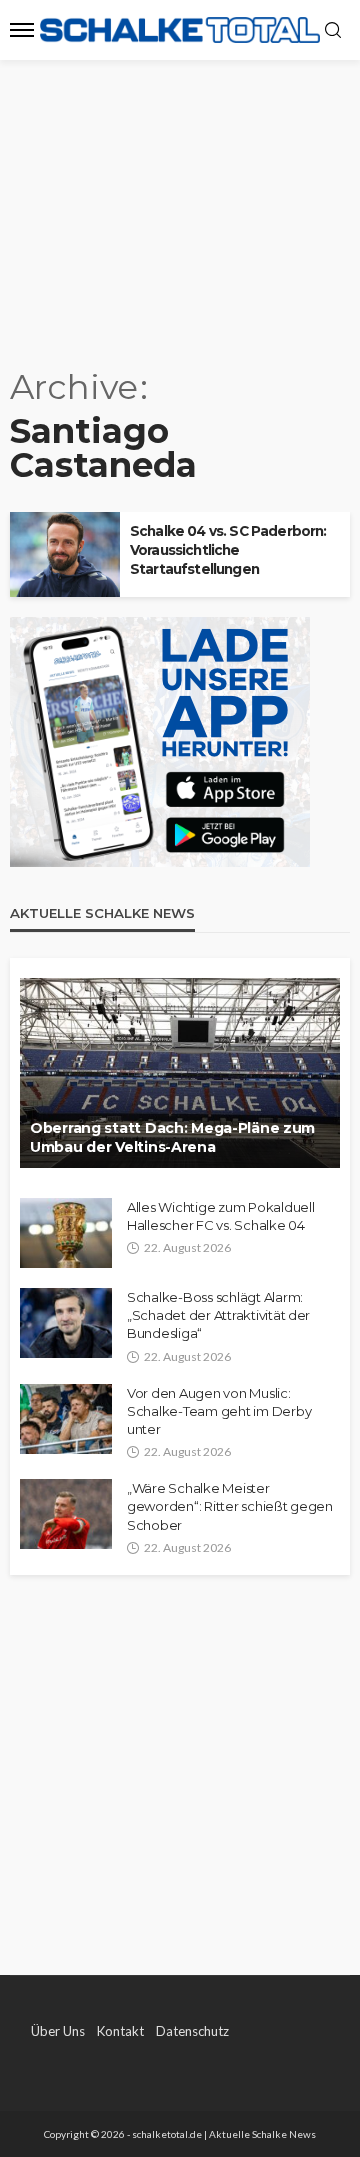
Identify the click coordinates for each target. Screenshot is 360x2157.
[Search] (333, 31)
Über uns (58, 2031)
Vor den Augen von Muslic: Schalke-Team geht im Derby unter (219, 1411)
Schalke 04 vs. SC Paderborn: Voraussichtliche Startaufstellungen (228, 550)
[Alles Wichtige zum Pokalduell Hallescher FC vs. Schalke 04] (66, 1233)
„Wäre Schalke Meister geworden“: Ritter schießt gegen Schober (230, 1506)
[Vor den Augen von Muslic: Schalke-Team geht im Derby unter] (66, 1419)
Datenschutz (192, 2031)
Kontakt (120, 2031)
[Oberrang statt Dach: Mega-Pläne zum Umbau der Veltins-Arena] (180, 1073)
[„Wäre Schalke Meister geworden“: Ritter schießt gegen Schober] (66, 1514)
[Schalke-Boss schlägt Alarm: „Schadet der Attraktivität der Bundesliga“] (66, 1323)
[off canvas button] (22, 30)
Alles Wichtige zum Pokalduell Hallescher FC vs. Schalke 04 (220, 1216)
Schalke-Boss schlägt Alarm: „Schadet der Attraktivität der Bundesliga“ (218, 1315)
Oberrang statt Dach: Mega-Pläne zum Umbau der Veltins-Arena (172, 1138)
